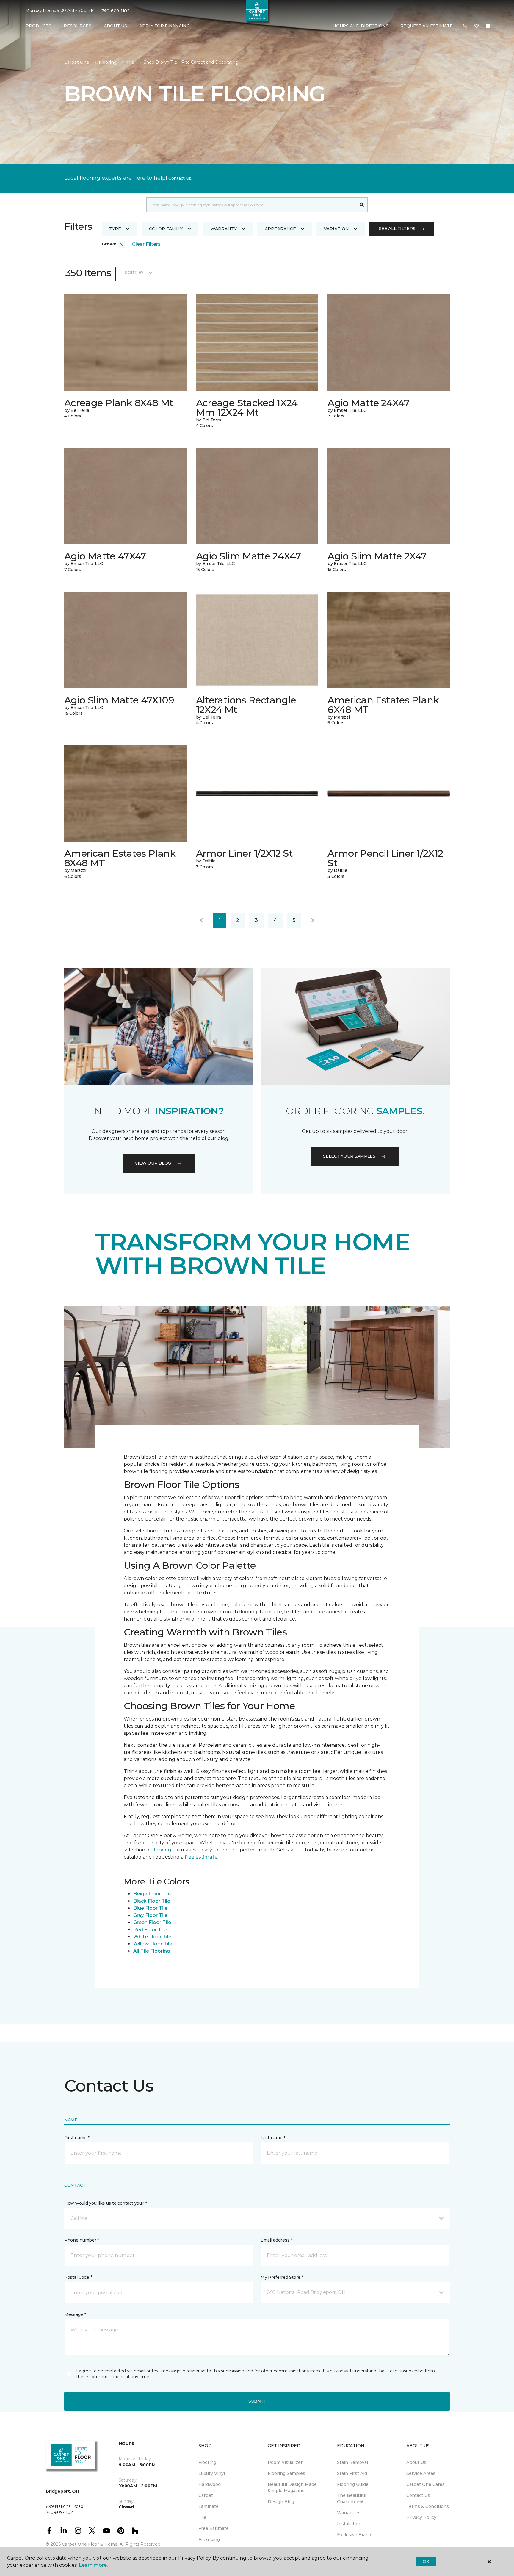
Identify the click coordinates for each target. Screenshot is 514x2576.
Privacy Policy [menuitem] (421, 2517)
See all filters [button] (397, 229)
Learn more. (93, 2565)
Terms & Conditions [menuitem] (428, 2506)
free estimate (201, 1857)
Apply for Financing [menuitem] (164, 26)
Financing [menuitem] (209, 2539)
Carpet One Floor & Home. (90, 2544)
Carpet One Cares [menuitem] (426, 2484)
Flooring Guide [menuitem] (353, 2484)
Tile (130, 62)
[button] (465, 26)
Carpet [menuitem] (206, 2495)
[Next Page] (313, 920)
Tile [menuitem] (202, 2517)
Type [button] (115, 229)
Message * (75, 2314)
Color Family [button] (166, 229)
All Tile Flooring (152, 1951)
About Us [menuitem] (416, 2462)
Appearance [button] (280, 229)
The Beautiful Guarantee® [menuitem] (352, 2498)
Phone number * (82, 2240)
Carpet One (77, 62)
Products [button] (38, 26)
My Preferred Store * (282, 2277)
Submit (257, 2401)
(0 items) (488, 26)
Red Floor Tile (150, 1930)
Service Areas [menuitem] (421, 2473)
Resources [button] (77, 26)
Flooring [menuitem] (207, 2462)
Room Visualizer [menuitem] (285, 2462)
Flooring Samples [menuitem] (286, 2473)
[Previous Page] (201, 920)
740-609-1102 (116, 11)
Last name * (273, 2138)
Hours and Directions (360, 26)
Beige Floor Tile (152, 1894)
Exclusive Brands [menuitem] (355, 2535)
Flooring (108, 62)
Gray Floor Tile (150, 1915)
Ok (426, 2561)
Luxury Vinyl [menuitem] (212, 2473)
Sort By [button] (134, 273)
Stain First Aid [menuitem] (352, 2473)
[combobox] (251, 205)
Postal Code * (78, 2277)
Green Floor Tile (152, 1922)
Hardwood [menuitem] (210, 2484)
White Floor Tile (152, 1937)
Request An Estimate (427, 26)
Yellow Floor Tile (153, 1944)
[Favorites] (477, 26)
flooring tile (166, 1850)
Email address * (276, 2240)
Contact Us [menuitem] (418, 2495)
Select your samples (349, 1156)
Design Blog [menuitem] (281, 2502)
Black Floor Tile (152, 1901)
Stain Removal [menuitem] (352, 2462)
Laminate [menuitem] (209, 2506)
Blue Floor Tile (150, 1908)
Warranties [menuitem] (349, 2513)
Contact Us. (180, 178)
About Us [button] (115, 26)
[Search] (362, 205)
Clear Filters (146, 244)
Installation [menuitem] (349, 2524)
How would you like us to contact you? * (106, 2203)
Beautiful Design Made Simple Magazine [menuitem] (292, 2487)
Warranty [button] (224, 229)
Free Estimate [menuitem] (214, 2528)
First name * (77, 2138)
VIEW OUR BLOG (153, 1163)
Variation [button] (336, 229)
